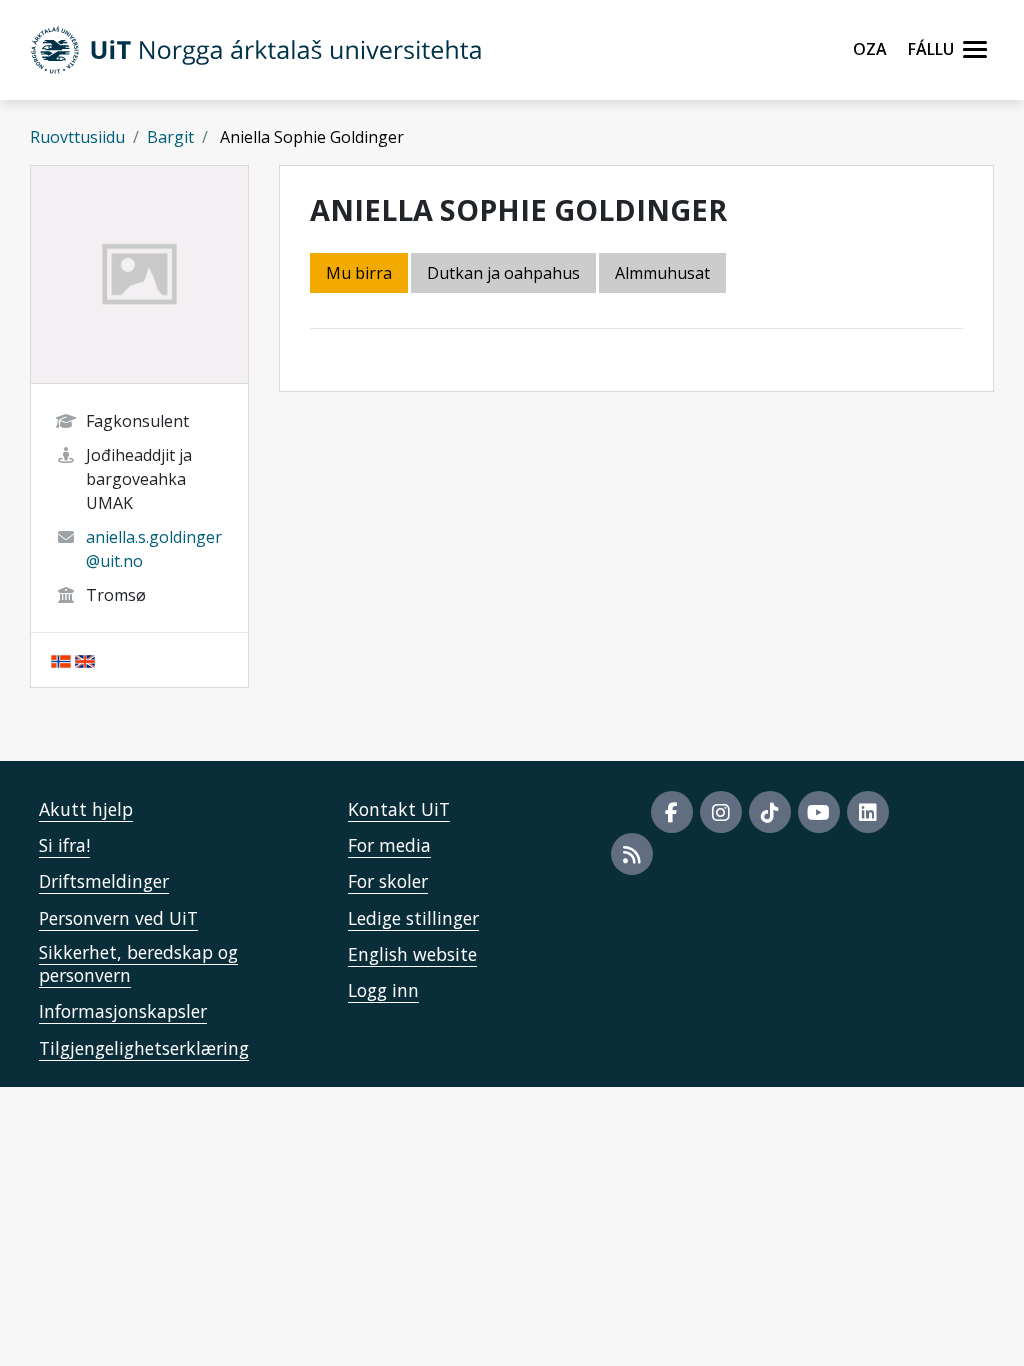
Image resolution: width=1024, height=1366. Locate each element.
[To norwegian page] (61, 660)
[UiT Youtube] (819, 812)
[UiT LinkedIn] (868, 812)
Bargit (170, 137)
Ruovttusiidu (77, 137)
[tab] (664, 274)
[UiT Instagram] (721, 812)
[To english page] (85, 660)
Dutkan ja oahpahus (503, 273)
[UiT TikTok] (770, 812)
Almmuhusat (662, 273)
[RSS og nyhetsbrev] (632, 854)
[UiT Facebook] (672, 812)
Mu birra (359, 273)
